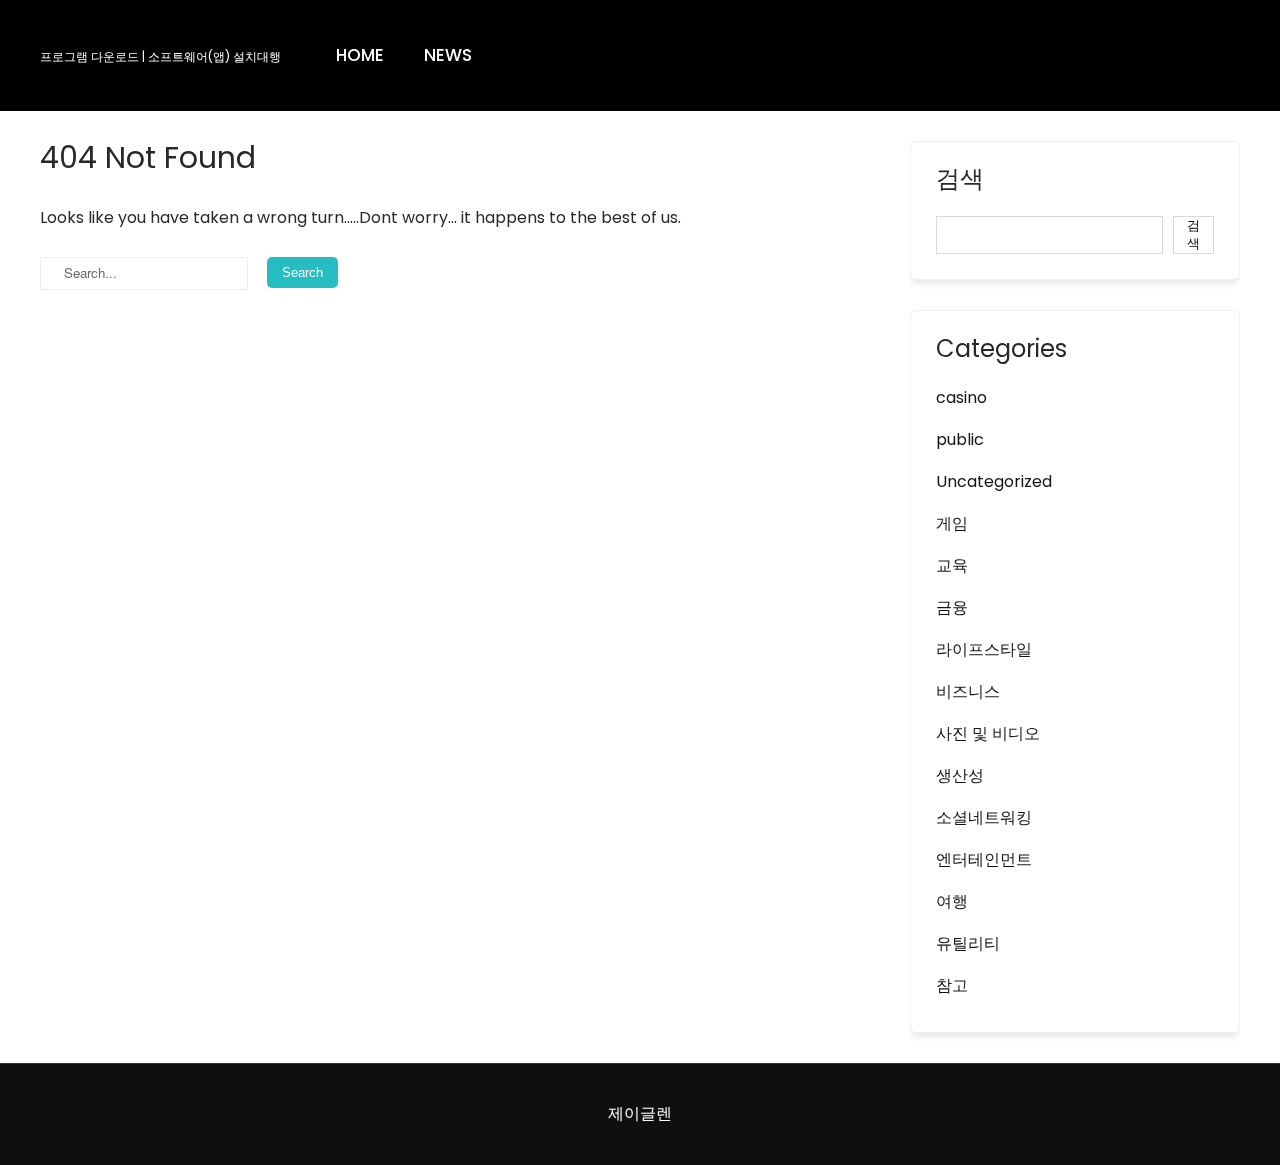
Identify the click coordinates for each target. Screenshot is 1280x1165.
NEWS (448, 55)
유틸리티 (968, 943)
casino (961, 397)
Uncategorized (994, 481)
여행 (952, 901)
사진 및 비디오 (988, 733)
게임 (952, 523)
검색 (960, 181)
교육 (952, 565)
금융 (952, 607)
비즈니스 (968, 691)
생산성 (960, 775)
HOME (360, 55)
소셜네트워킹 (984, 817)
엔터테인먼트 (984, 859)
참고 (952, 985)
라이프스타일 (984, 649)
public (960, 439)
